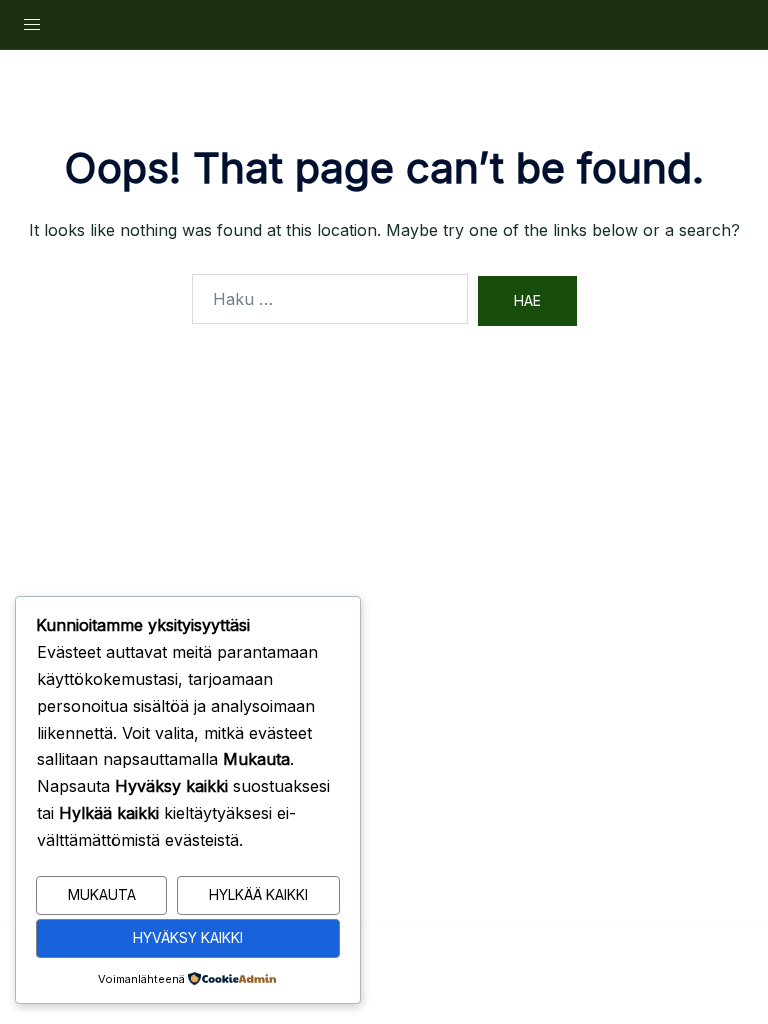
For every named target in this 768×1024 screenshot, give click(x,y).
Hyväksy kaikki (188, 937)
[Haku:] (330, 299)
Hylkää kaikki (258, 894)
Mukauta (102, 894)
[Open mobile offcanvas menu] (32, 24)
